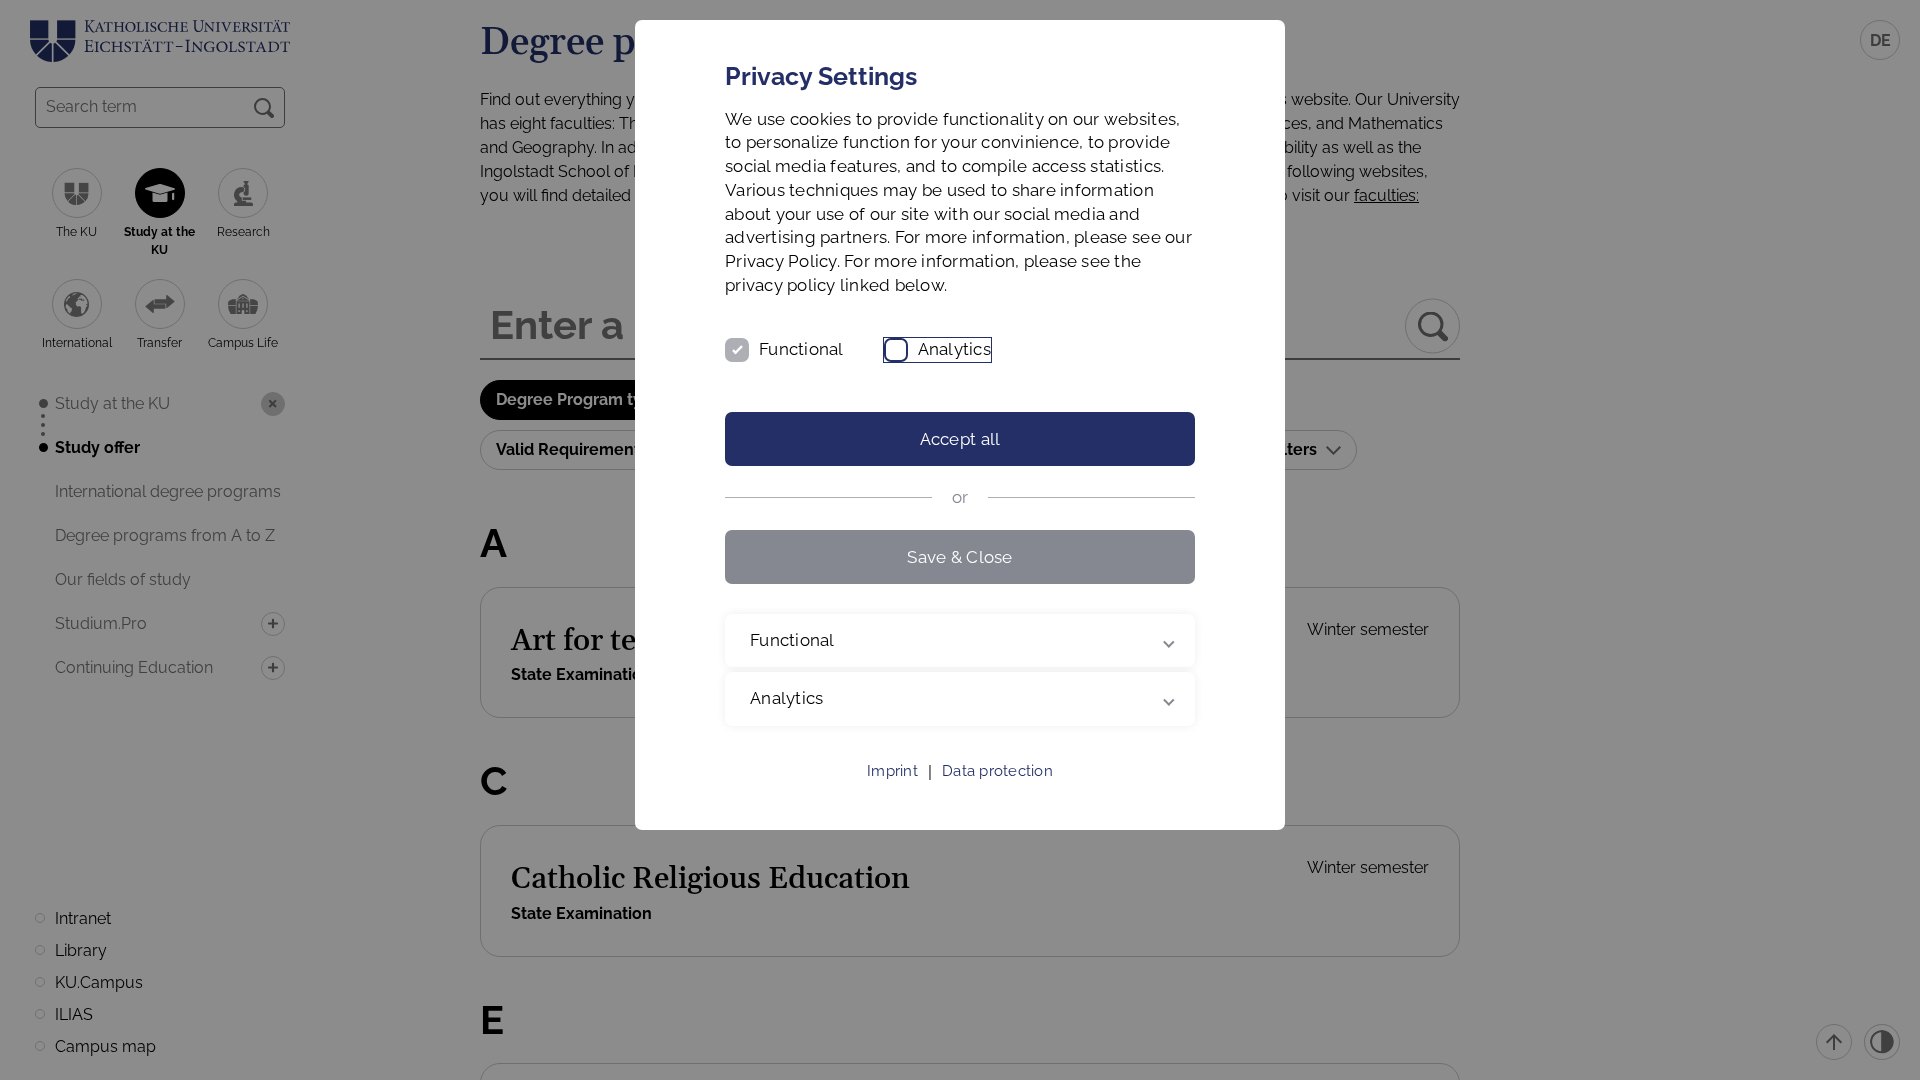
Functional (801, 349)
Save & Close (959, 557)
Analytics (954, 349)
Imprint (892, 771)
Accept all (960, 439)
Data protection (997, 771)
